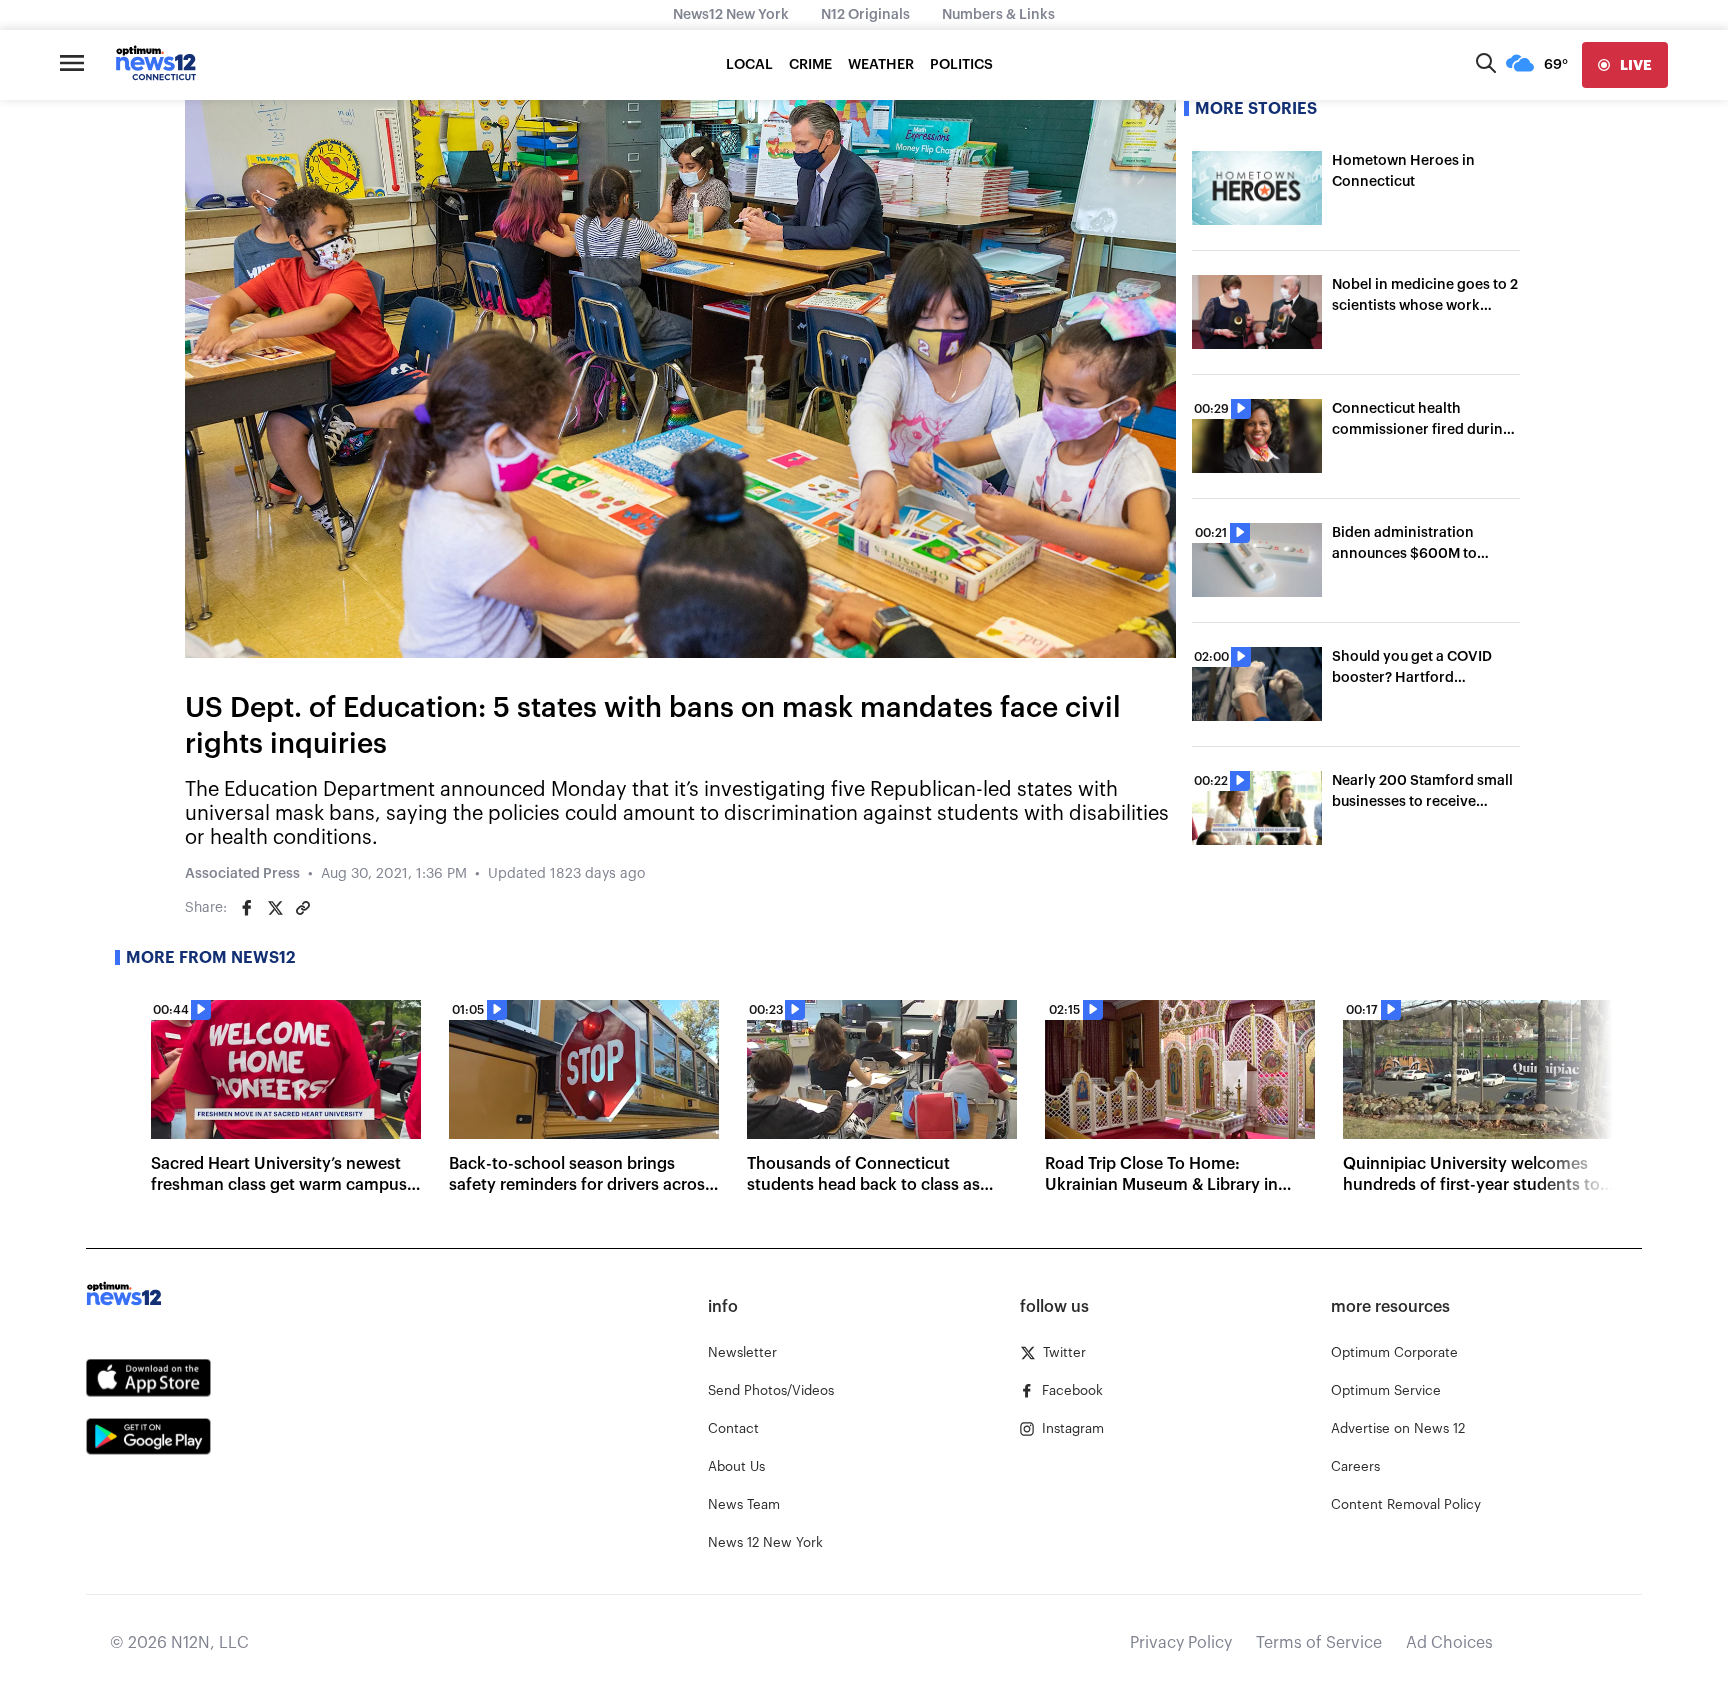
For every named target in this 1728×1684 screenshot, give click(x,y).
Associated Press (242, 874)
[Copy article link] (303, 908)
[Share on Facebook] (247, 908)
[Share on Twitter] (275, 908)
